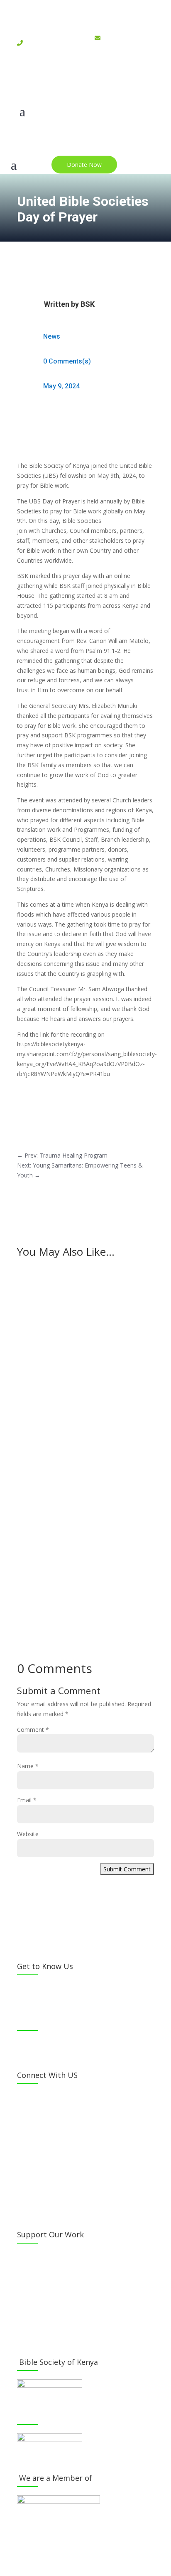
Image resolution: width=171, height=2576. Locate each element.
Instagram (39, 2128)
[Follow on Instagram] (85, 82)
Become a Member (51, 2256)
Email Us (36, 2175)
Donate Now (84, 165)
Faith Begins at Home (59, 1525)
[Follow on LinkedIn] (102, 82)
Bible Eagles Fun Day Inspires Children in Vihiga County (85, 1312)
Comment (33, 1730)
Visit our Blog (43, 2335)
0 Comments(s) (67, 361)
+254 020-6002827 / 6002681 (47, 48)
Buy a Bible (40, 2287)
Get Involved (43, 2303)
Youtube (36, 2144)
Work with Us (43, 2319)
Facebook (38, 2097)
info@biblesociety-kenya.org (119, 53)
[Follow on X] (69, 82)
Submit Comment (127, 1869)
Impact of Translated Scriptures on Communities (80, 1425)
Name (28, 1766)
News (52, 336)
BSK (88, 304)
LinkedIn (36, 2160)
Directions (39, 2207)
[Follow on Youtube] (119, 82)
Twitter (35, 2113)
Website (28, 1834)
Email (27, 1800)
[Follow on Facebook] (52, 82)
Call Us (34, 2191)
